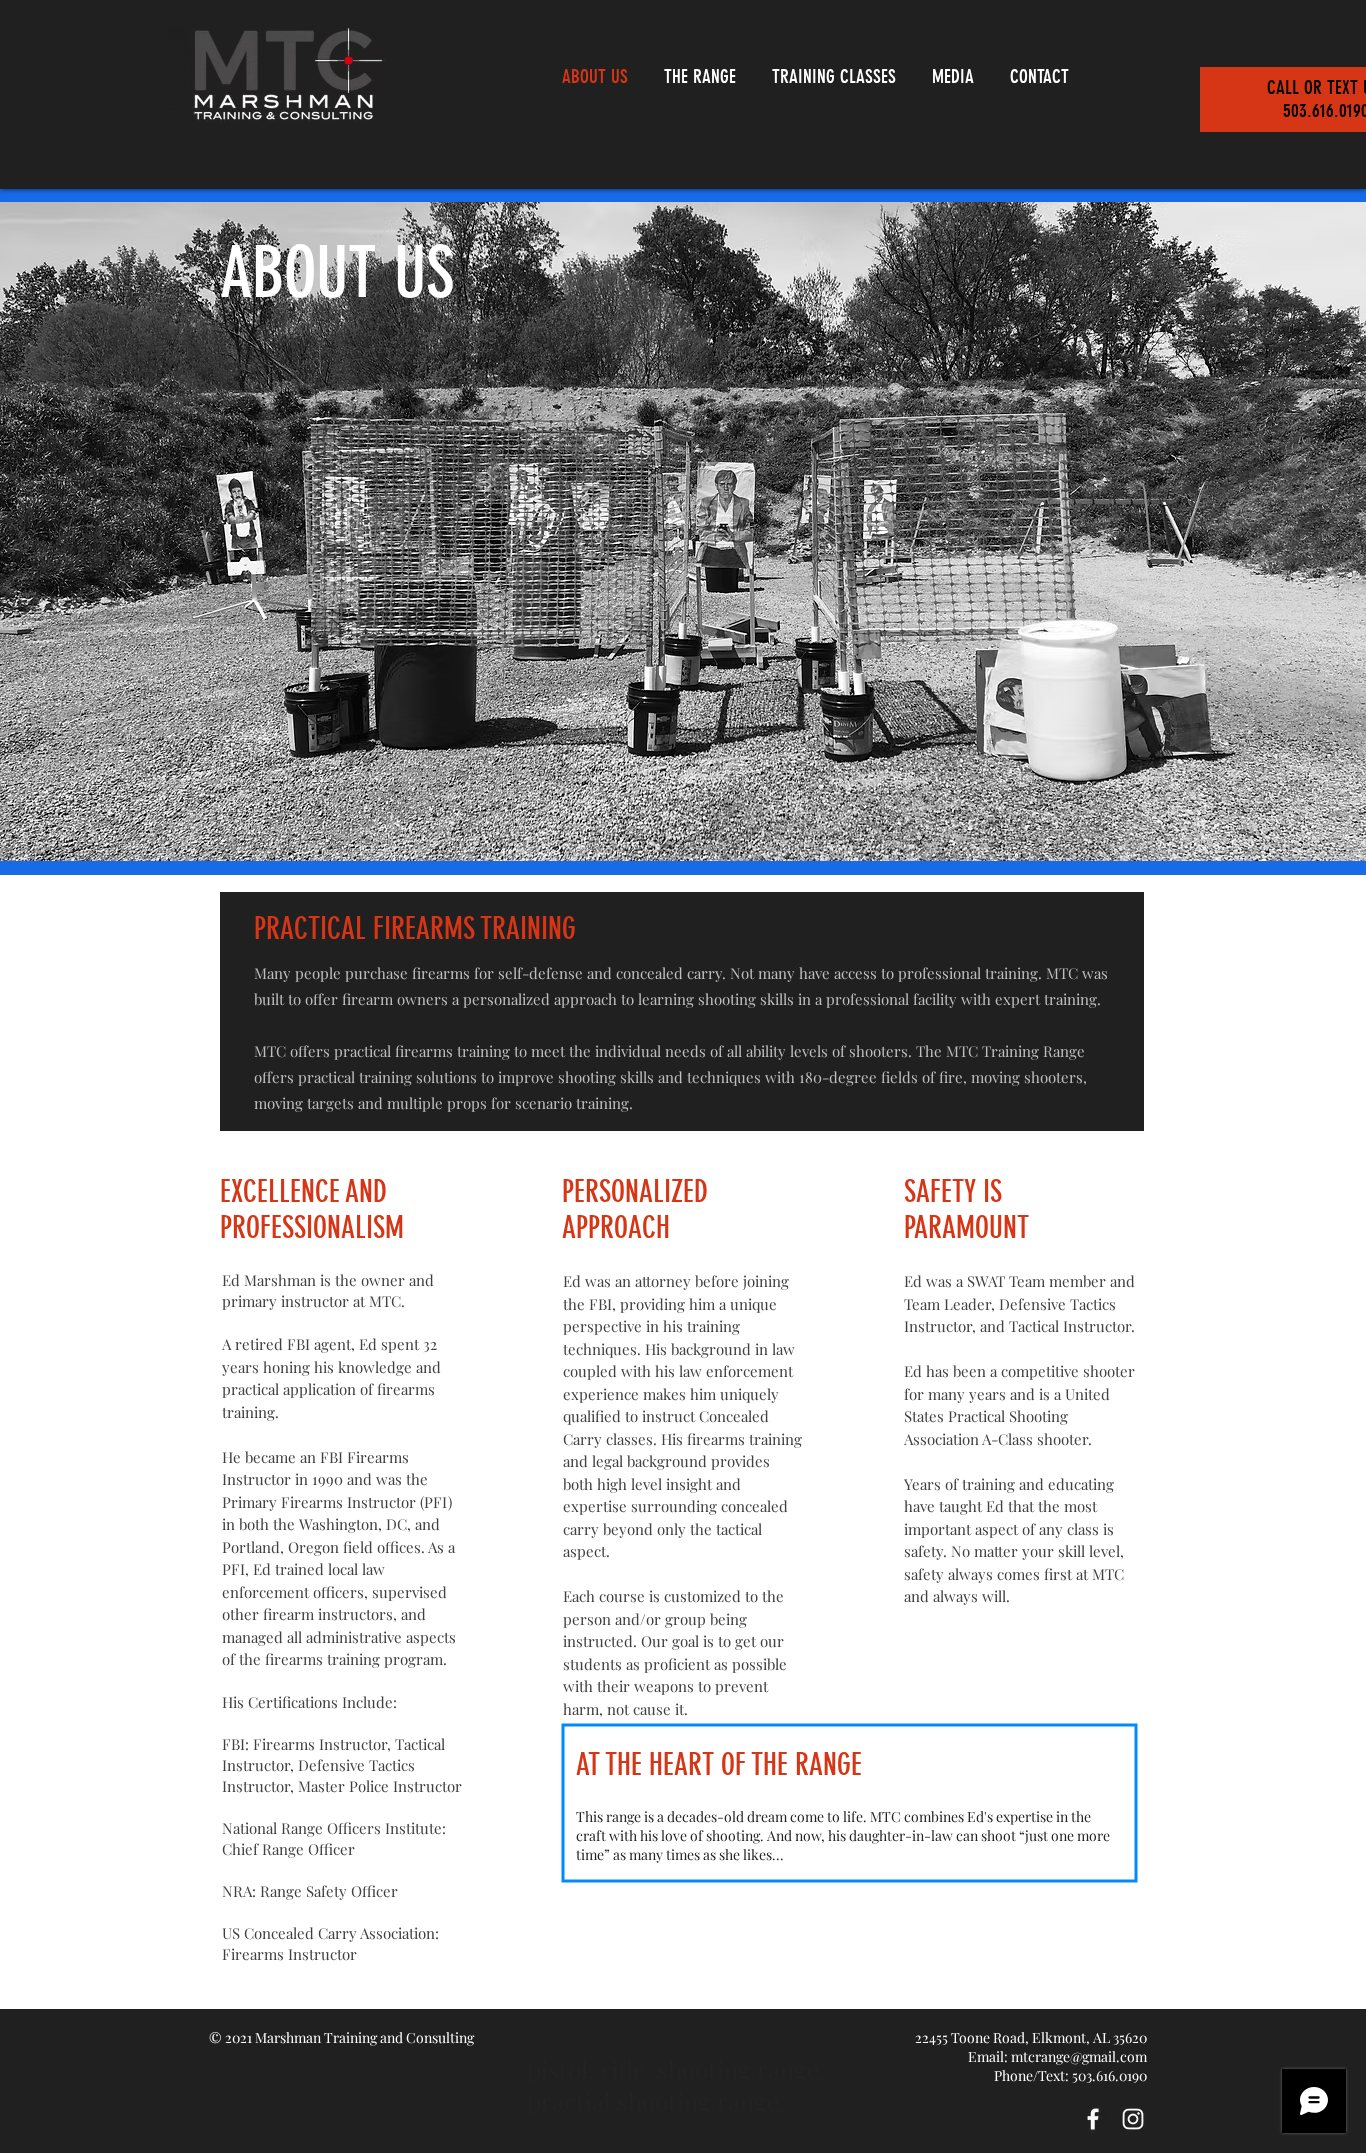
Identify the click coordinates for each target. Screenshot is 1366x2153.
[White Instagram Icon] (1133, 2119)
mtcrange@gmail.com (1079, 2056)
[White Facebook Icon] (1093, 2119)
